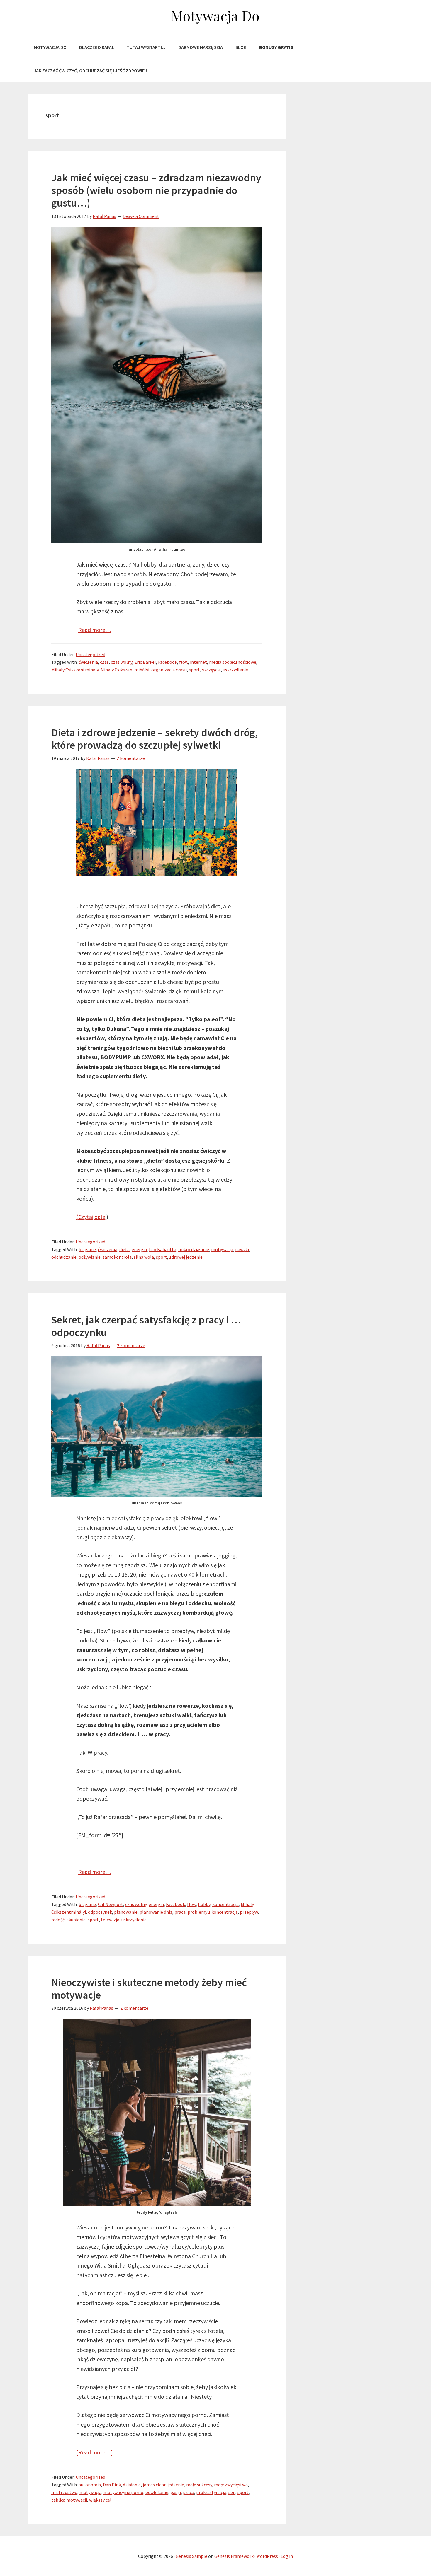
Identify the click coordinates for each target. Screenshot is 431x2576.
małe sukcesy (199, 2485)
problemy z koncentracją (213, 1912)
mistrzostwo (64, 2492)
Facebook (168, 662)
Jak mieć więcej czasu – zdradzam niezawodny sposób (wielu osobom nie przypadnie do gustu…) (156, 190)
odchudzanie (64, 1257)
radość (58, 1920)
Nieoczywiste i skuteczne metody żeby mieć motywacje (149, 1989)
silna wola (144, 1257)
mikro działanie (194, 1249)
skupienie (76, 1920)
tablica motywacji (69, 2500)
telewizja (110, 1920)
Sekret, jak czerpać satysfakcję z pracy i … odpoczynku (146, 1326)
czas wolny (122, 662)
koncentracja (225, 1904)
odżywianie (90, 1257)
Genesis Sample (191, 2556)
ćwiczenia (88, 662)
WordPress (267, 2556)
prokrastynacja (211, 2492)
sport (194, 670)
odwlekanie (157, 2492)
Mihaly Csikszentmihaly (75, 670)
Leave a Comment (141, 216)
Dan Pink (112, 2485)
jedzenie (176, 2485)
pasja (176, 2492)
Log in (287, 2556)
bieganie (87, 1249)
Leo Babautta (163, 1249)
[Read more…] (95, 630)
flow (184, 662)
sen (232, 2492)
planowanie (126, 1912)
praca (180, 1912)
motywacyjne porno (123, 2492)
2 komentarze (131, 758)
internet (198, 662)
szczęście (211, 670)
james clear (154, 2485)
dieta (124, 1249)
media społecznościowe (233, 662)
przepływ (249, 1912)
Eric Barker (145, 662)
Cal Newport (111, 1904)
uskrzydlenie (235, 670)
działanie (132, 2485)
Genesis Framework (234, 2556)
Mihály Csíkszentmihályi (125, 670)
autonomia (90, 2485)
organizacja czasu (169, 670)
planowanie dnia (156, 1912)
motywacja (222, 1249)
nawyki (242, 1249)
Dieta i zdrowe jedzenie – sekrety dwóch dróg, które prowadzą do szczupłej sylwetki (155, 739)
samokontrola (117, 1257)
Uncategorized (90, 654)
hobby (204, 1904)
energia (139, 1249)
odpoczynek (100, 1912)
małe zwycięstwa (231, 2485)
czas (104, 662)
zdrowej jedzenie (186, 1257)
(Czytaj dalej (91, 1217)
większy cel (100, 2500)
